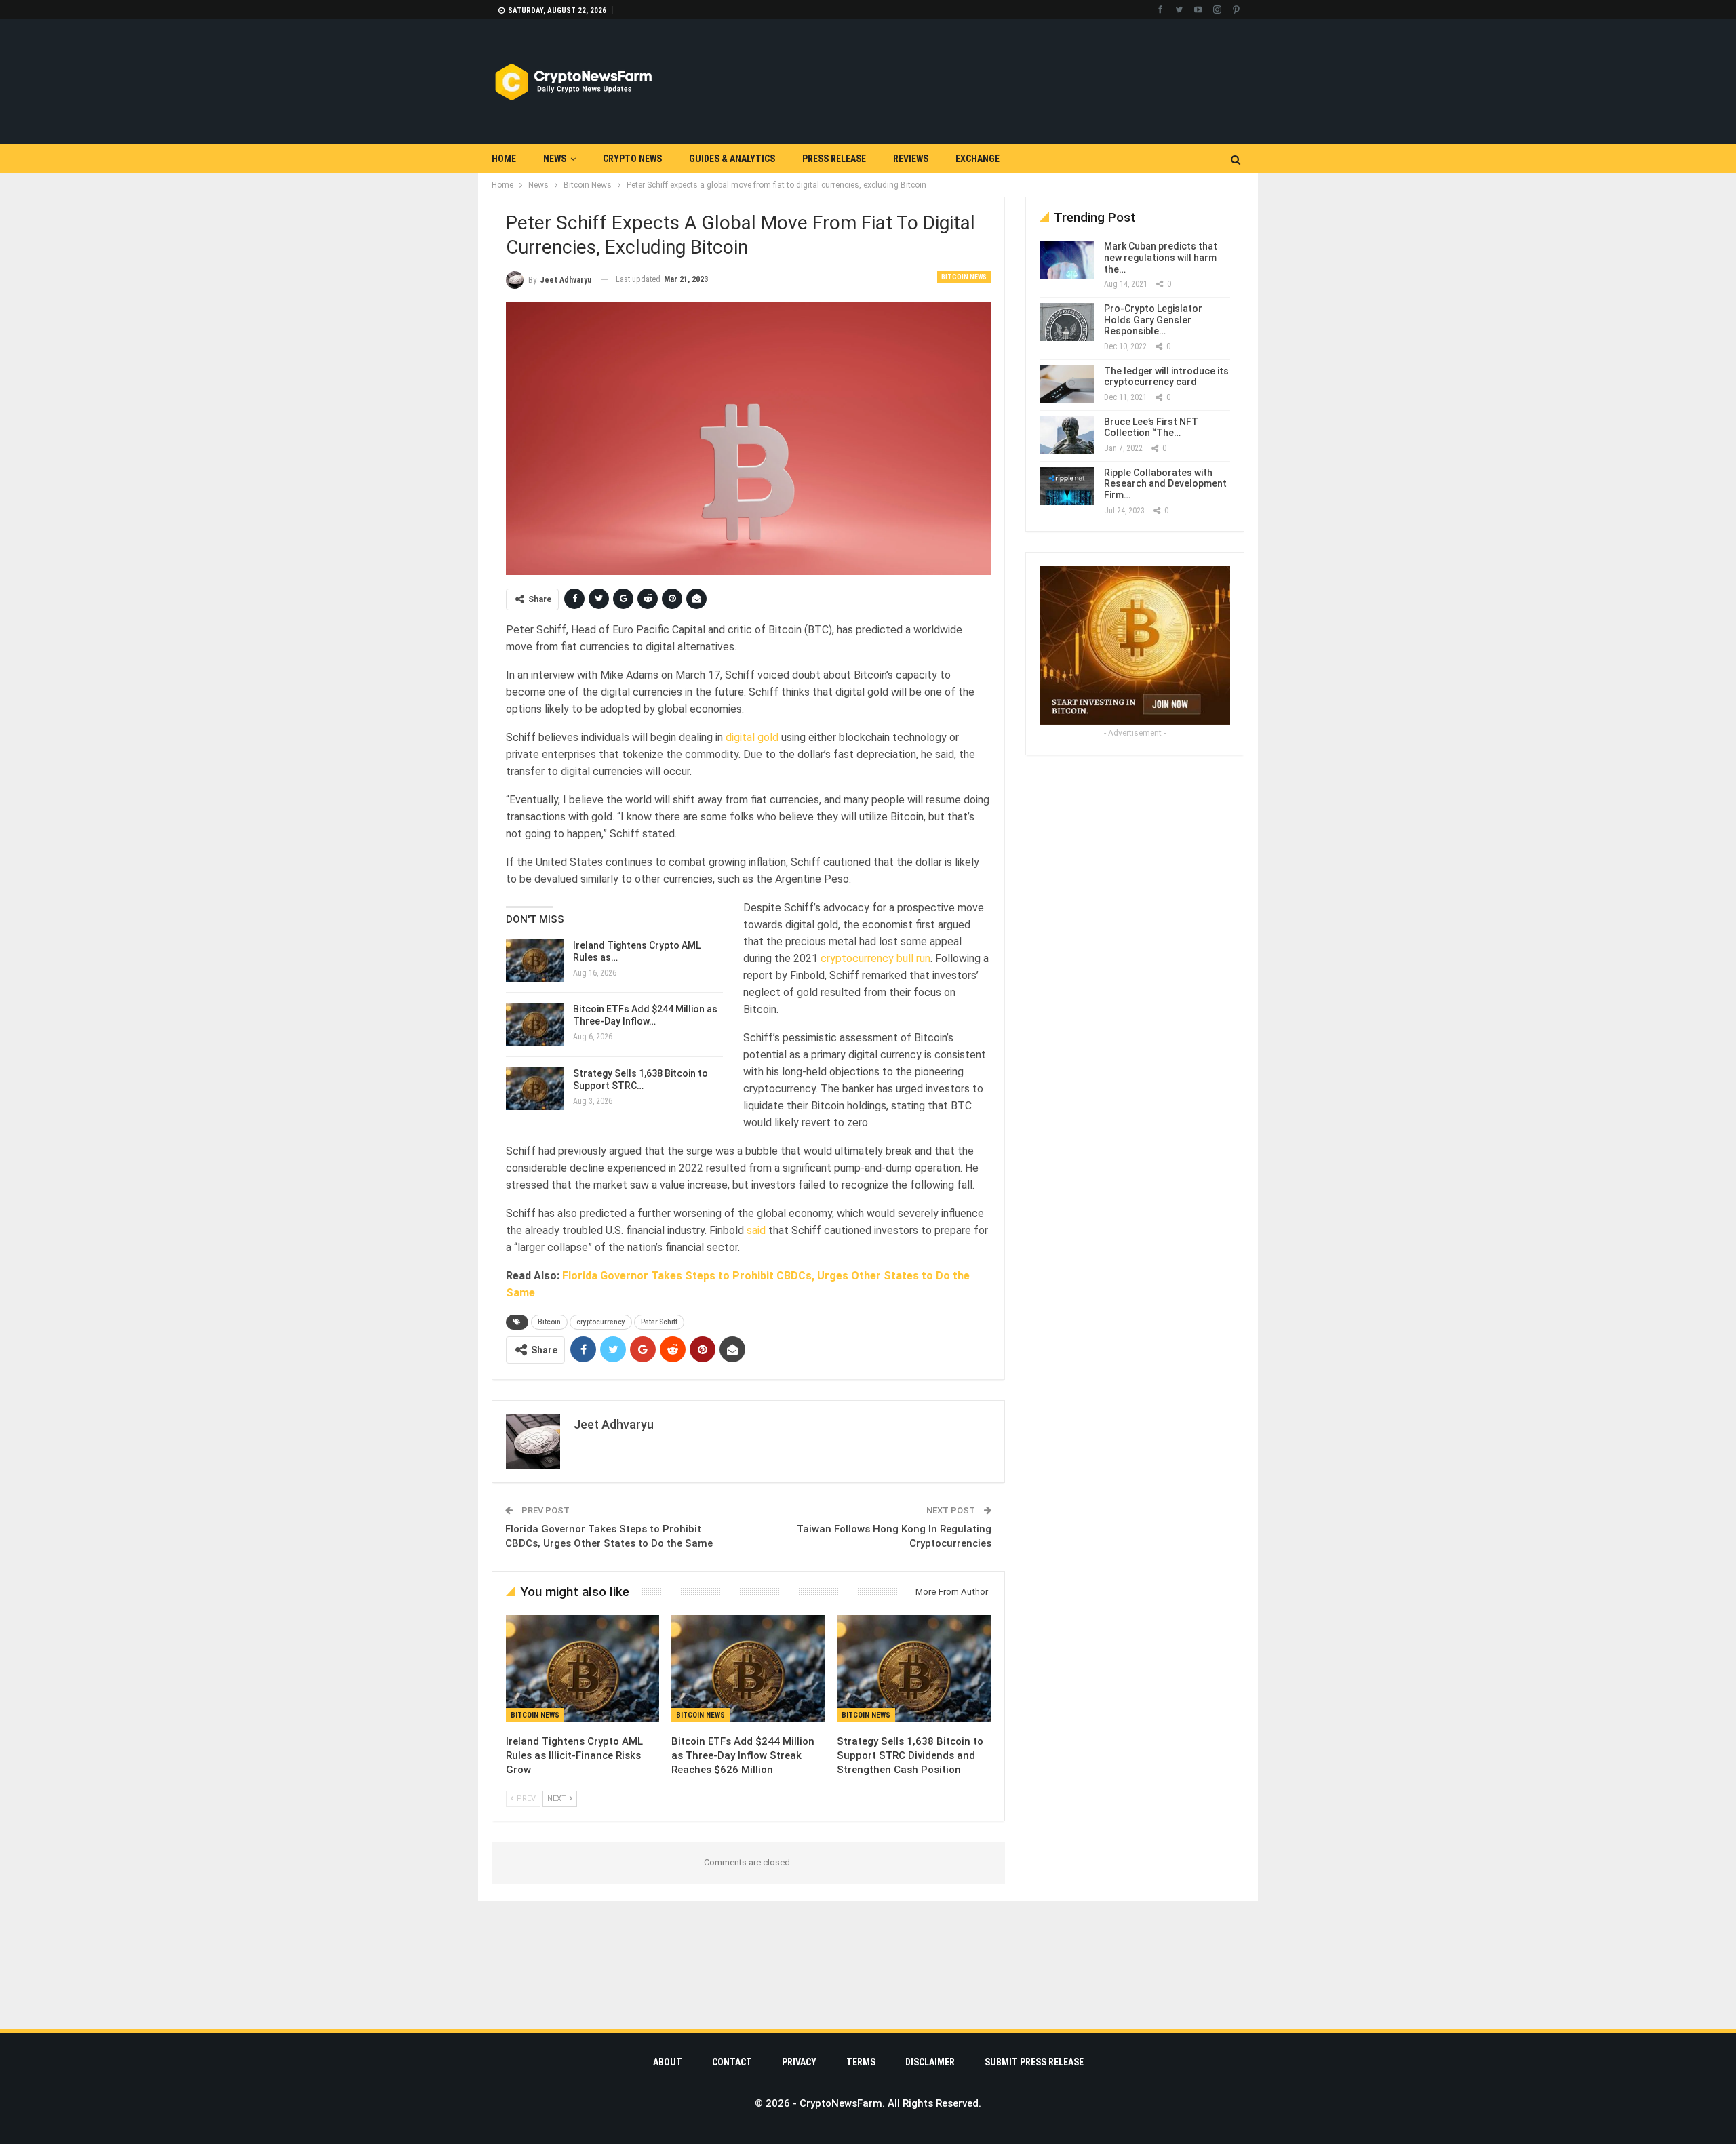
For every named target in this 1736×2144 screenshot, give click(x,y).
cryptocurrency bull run (875, 958)
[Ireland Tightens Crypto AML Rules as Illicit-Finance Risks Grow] (535, 961)
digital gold (752, 737)
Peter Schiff (659, 1322)
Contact (732, 2062)
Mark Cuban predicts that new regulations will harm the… (1161, 258)
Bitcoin (549, 1322)
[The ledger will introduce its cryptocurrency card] (1067, 384)
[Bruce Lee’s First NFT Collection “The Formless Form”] (1067, 435)
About (668, 2062)
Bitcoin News (964, 277)
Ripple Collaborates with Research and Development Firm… (1165, 484)
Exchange (978, 159)
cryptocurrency (601, 1322)
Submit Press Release (1034, 2062)
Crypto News (632, 159)
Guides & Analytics (732, 159)
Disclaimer (930, 2062)
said (756, 1230)
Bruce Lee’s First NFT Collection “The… (1151, 428)
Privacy (799, 2062)
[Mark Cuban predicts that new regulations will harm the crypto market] (1067, 260)
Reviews (911, 159)
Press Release (834, 159)
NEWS (555, 159)
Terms (861, 2062)
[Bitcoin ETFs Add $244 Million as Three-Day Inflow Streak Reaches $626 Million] (535, 1025)
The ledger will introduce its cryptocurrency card (1166, 377)
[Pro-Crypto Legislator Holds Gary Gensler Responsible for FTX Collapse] (1067, 322)
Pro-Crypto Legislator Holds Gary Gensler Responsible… (1153, 320)
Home (504, 159)
